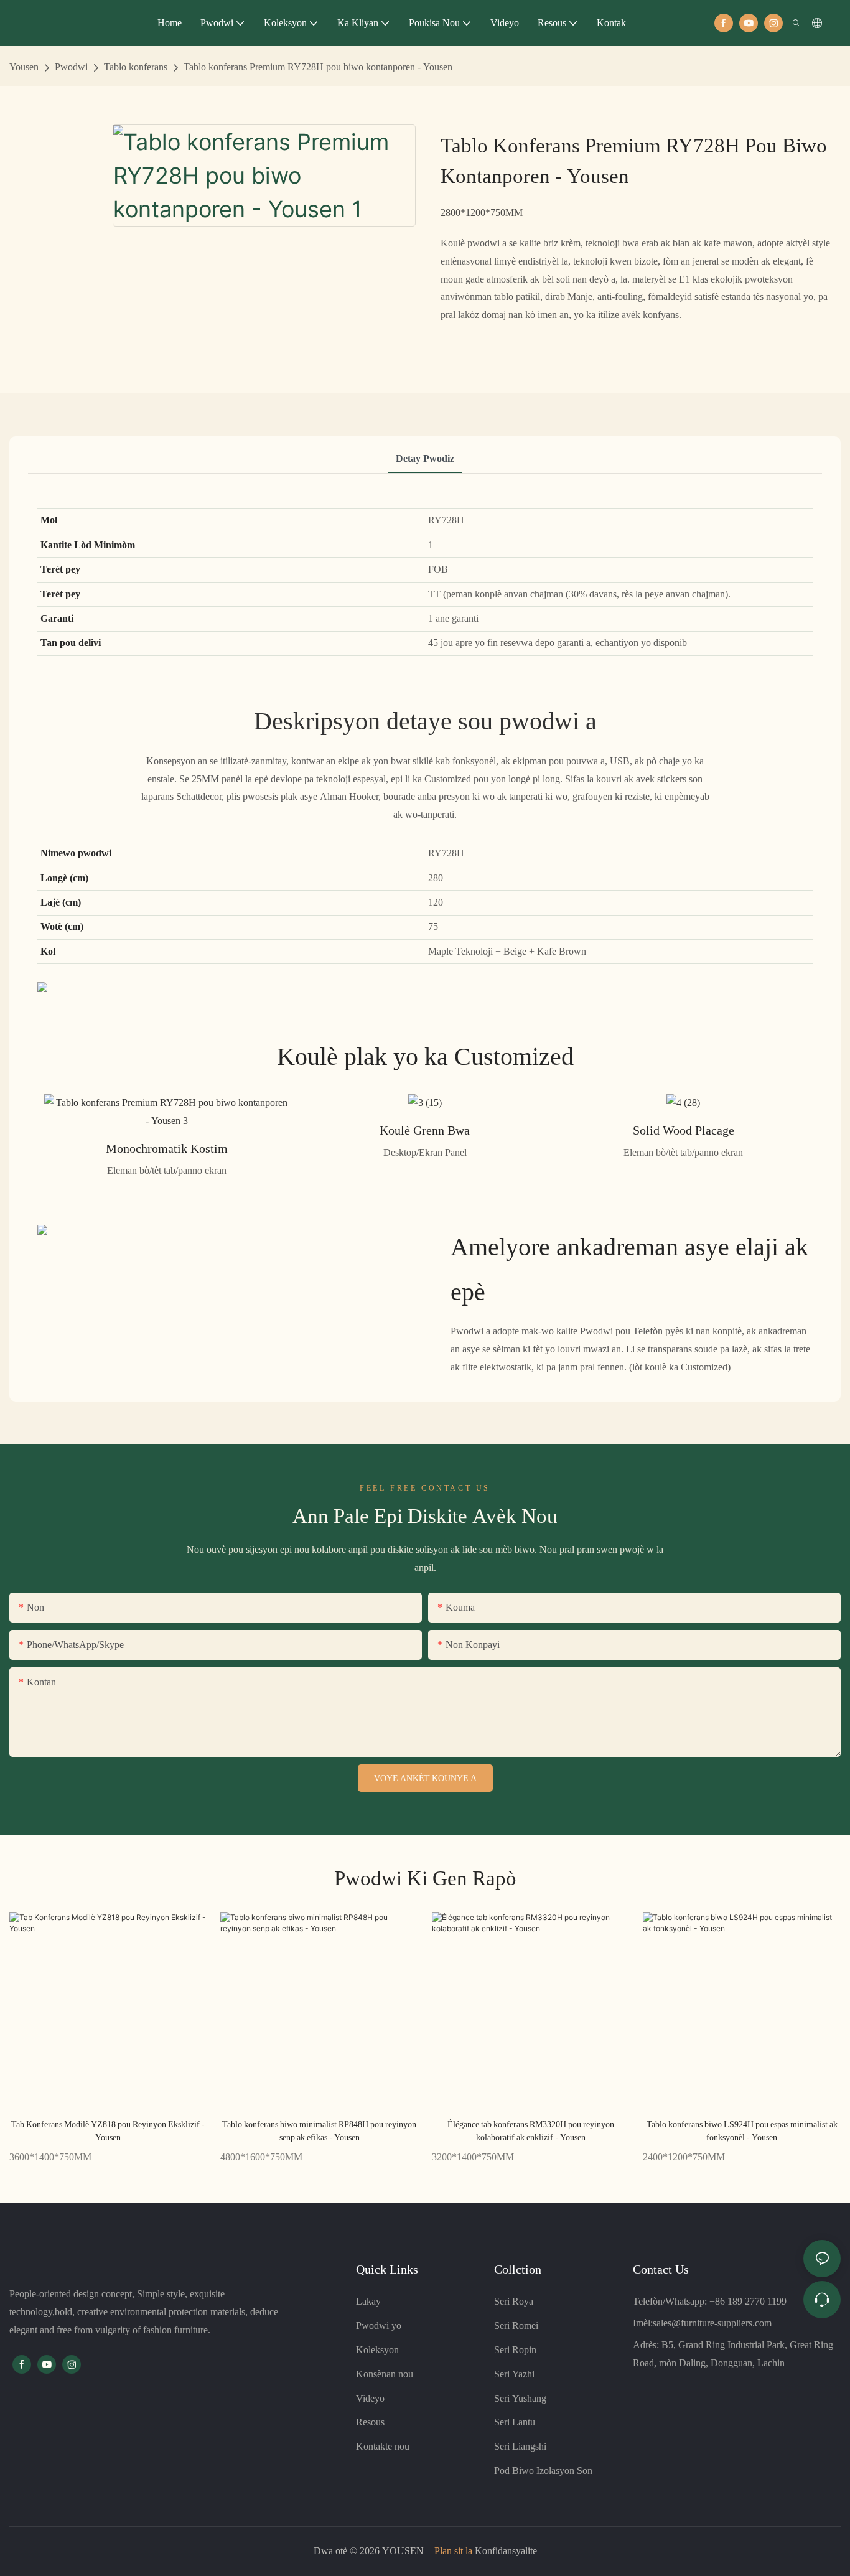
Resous (370, 2422)
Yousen (24, 67)
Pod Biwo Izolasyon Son (543, 2471)
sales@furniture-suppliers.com (712, 2323)
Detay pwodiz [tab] (425, 458)
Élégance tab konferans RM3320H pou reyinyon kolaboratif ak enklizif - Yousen (531, 2131)
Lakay (368, 2301)
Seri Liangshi (520, 2446)
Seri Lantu (515, 2422)
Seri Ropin (515, 2350)
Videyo (370, 2398)
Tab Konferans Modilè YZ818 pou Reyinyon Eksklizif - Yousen (108, 2131)
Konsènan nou (385, 2374)
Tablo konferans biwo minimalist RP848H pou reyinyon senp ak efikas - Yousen (319, 2131)
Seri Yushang (520, 2398)
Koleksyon (377, 2350)
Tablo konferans (136, 67)
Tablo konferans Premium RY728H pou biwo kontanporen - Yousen (318, 67)
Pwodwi (71, 67)
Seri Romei (516, 2325)
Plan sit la (453, 2551)
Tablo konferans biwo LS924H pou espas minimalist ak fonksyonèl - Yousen (742, 2131)
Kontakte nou (383, 2446)
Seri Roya (514, 2301)
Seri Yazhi (514, 2374)
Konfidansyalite (505, 2551)
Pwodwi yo (379, 2325)
